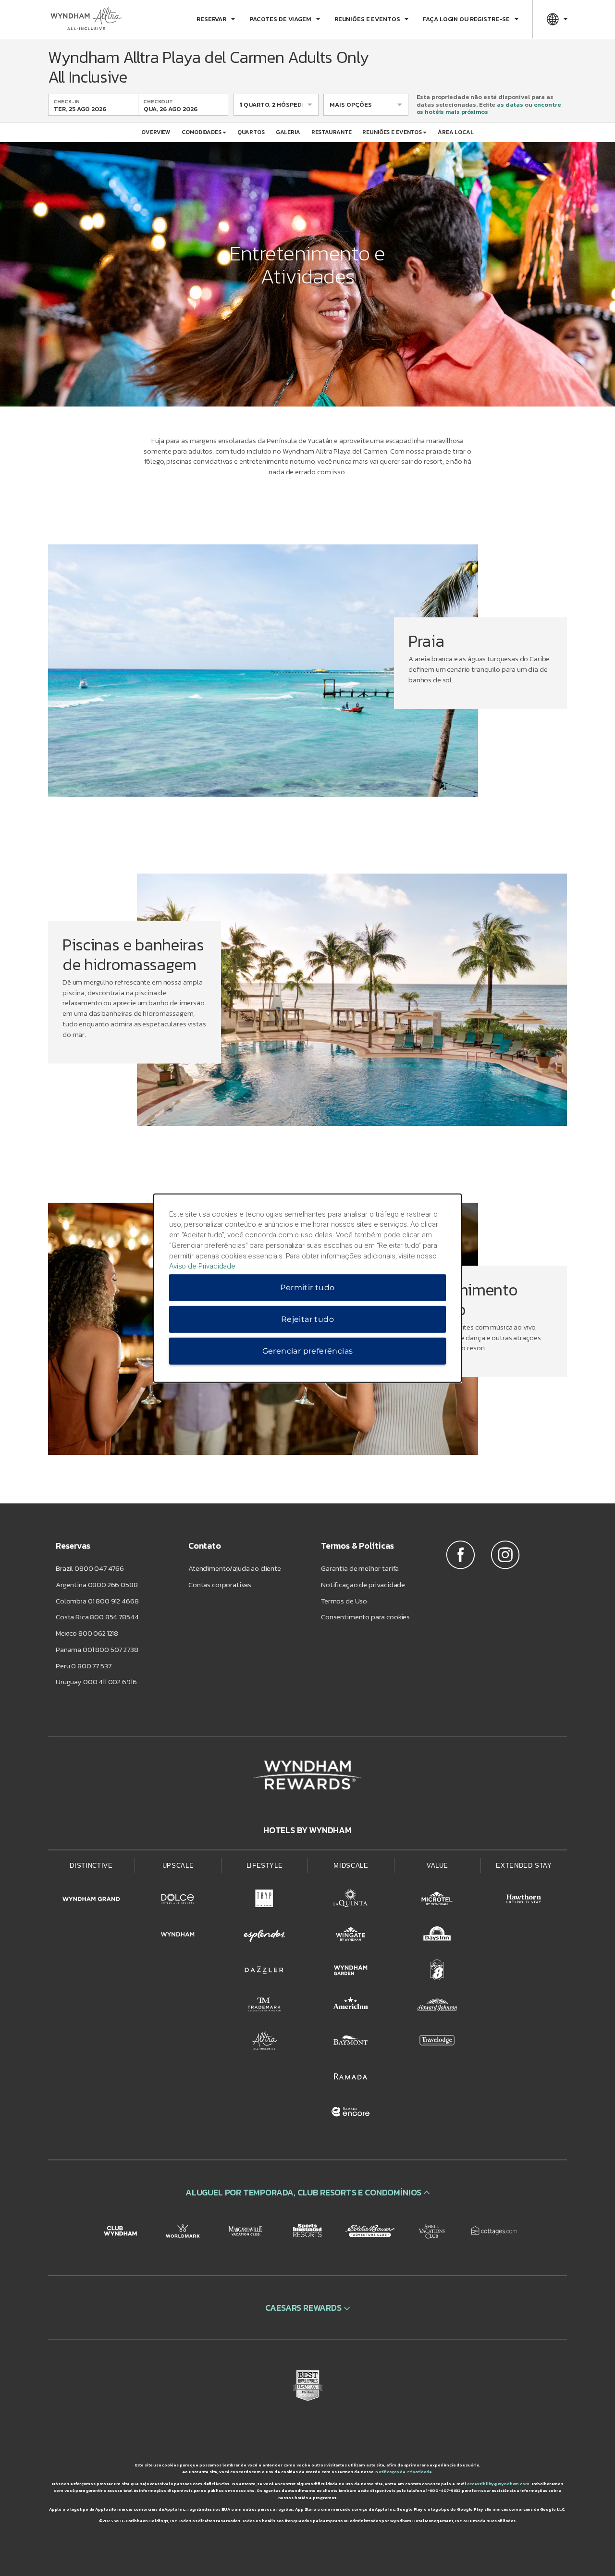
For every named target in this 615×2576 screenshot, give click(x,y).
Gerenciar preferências (308, 1351)
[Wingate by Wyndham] (351, 1936)
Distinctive (91, 1866)
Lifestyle (265, 1866)
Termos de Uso (344, 1601)
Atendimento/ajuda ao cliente (235, 1568)
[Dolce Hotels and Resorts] (178, 1900)
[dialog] (307, 1288)
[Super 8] (437, 1972)
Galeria (288, 132)
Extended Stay (524, 1866)
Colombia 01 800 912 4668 (97, 1601)
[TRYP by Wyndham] (264, 1900)
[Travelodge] (437, 2042)
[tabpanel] (307, 680)
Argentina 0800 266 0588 (97, 1584)
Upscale (178, 1866)
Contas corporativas (220, 1584)
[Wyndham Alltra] (264, 2042)
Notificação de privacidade (363, 1584)
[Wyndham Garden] (351, 1972)
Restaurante (332, 132)
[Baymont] (351, 2042)
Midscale (351, 1866)
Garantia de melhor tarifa (360, 1568)
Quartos (251, 132)
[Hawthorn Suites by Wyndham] (524, 1900)
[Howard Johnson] (437, 2007)
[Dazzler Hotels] (264, 1972)
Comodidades (202, 132)
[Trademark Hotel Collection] (264, 2007)
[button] (307, 2192)
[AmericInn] (351, 2007)
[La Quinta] (351, 1900)
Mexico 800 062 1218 (87, 1633)
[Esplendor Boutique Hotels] (264, 1936)
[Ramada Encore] (351, 2113)
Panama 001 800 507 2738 (97, 1649)
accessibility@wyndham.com (498, 2484)
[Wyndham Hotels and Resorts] (178, 1936)
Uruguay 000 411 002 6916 (96, 1682)
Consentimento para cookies (365, 1617)
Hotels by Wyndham (307, 1830)
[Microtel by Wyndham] (437, 1900)
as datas (510, 105)
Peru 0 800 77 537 (83, 1666)
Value (437, 1866)
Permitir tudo (307, 1288)
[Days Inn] (437, 1936)
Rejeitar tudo (307, 1319)
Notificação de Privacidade (404, 2472)
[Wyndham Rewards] (307, 1775)
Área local (456, 132)
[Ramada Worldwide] (351, 2078)
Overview (156, 132)
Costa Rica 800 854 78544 (97, 1617)
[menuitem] (216, 19)
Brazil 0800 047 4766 (90, 1568)
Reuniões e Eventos (392, 132)
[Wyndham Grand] (91, 1900)
